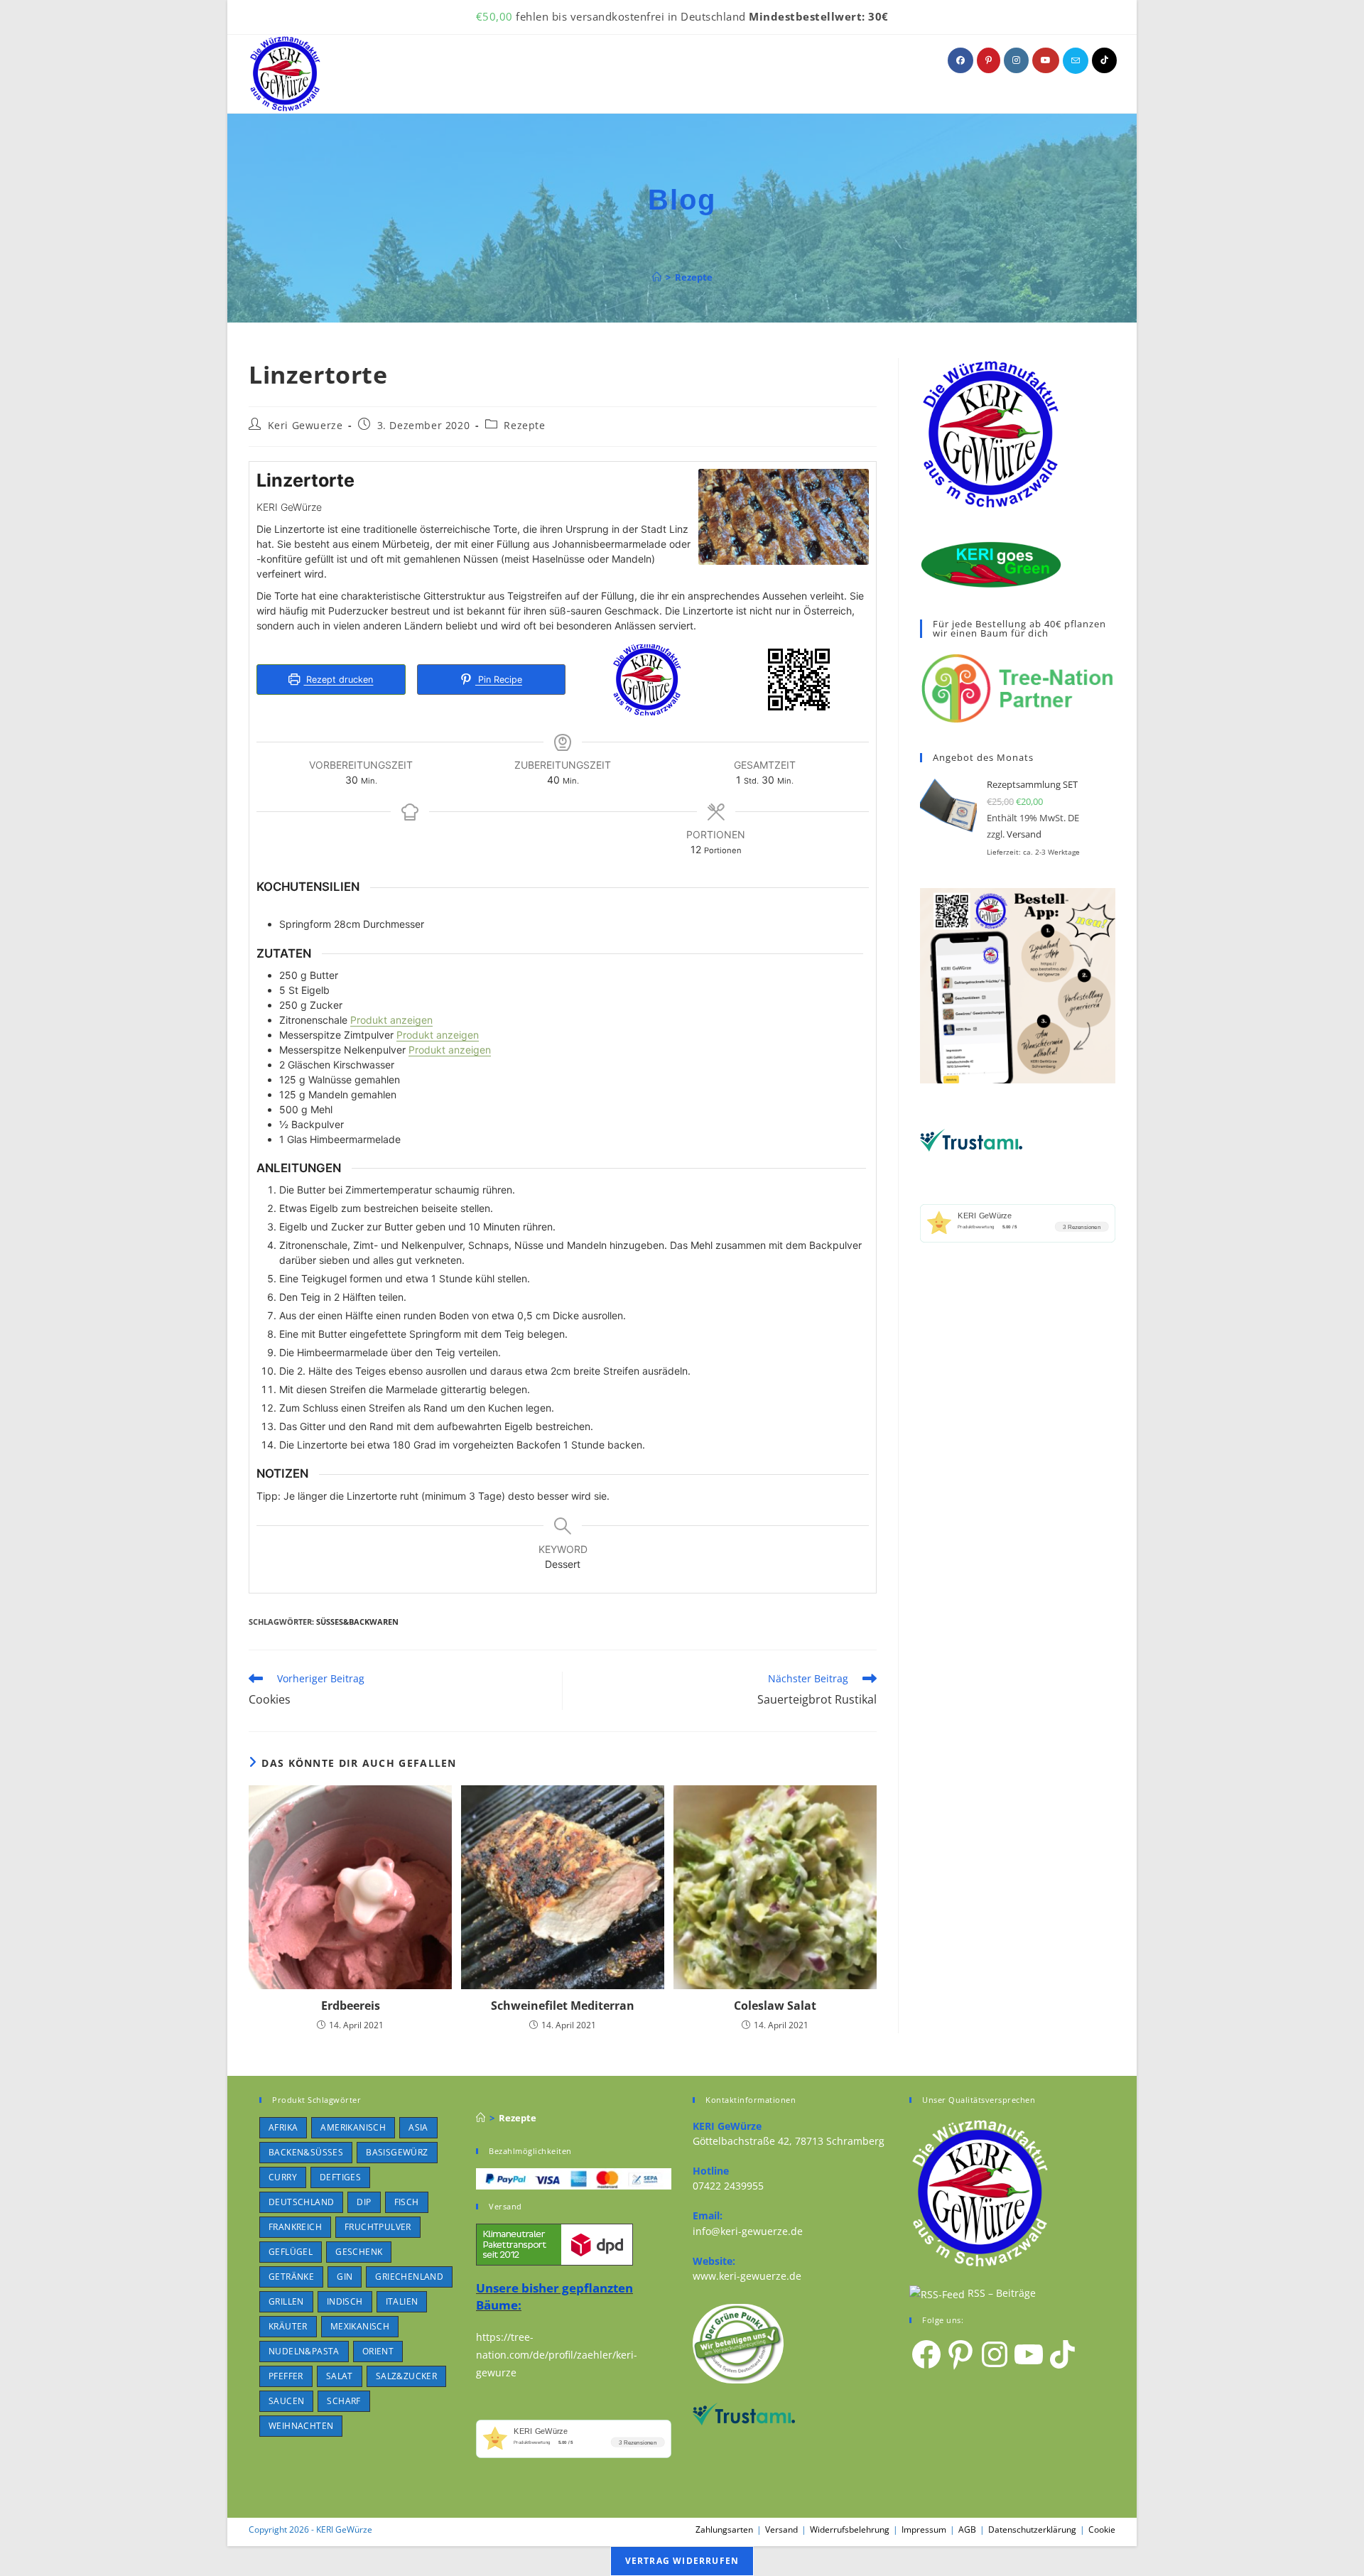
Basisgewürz (397, 2152)
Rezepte (694, 277)
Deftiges (340, 2177)
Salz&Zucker (406, 2376)
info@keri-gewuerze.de (748, 2231)
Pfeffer (286, 2376)
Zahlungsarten (724, 2529)
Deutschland (301, 2202)
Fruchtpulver (378, 2227)
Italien (402, 2301)
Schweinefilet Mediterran (563, 2006)
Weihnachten (301, 2426)
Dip (364, 2202)
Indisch (345, 2301)
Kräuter (288, 2326)
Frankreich (295, 2227)
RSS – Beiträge (1000, 2293)
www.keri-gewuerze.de (747, 2276)
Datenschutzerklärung (1032, 2529)
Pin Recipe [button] (499, 680)
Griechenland (409, 2277)
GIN (345, 2277)
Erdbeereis (351, 2006)
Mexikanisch (360, 2326)
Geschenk (359, 2252)
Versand (1024, 834)
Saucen (286, 2401)
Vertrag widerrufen (682, 2561)
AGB (967, 2529)
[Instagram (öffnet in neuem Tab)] (1016, 60)
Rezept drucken (338, 680)
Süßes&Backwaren (357, 1622)
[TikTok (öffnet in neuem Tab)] (1104, 60)
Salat (340, 2376)
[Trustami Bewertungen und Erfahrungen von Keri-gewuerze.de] (971, 1139)
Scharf (343, 2401)
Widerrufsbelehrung (850, 2529)
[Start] (657, 277)
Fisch (407, 2202)
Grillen (286, 2301)
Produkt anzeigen (391, 1020)
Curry (283, 2177)
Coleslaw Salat (775, 2006)
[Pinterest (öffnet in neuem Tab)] (989, 60)
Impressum (924, 2529)
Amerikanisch (353, 2127)
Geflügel (291, 2252)
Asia (418, 2127)
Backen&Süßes (306, 2152)
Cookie (1102, 2529)
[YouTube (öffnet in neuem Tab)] (1046, 60)
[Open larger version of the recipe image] (784, 517)
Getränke (291, 2277)
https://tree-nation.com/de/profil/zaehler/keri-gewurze (557, 2355)
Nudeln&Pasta (304, 2351)
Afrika (283, 2127)
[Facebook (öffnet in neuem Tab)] (960, 60)
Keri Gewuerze (305, 425)
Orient (378, 2351)
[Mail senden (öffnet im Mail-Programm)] (1076, 61)
